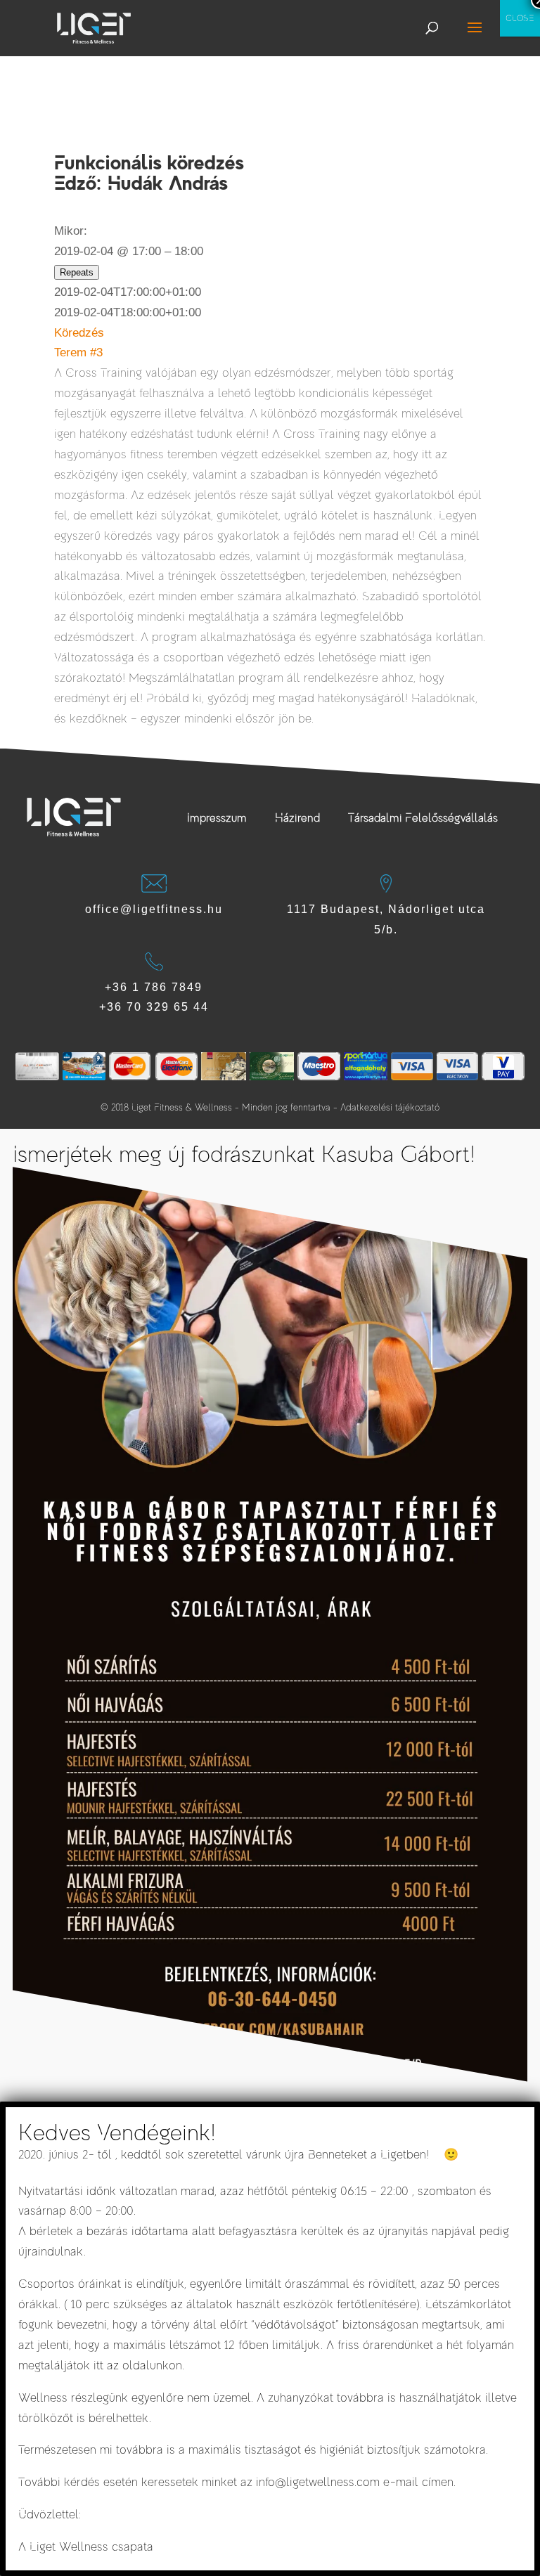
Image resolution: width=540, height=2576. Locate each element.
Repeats (77, 272)
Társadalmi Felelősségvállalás (423, 818)
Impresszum (217, 818)
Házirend (297, 818)
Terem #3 (78, 352)
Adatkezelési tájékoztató (390, 1107)
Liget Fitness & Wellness (182, 1107)
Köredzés (79, 333)
